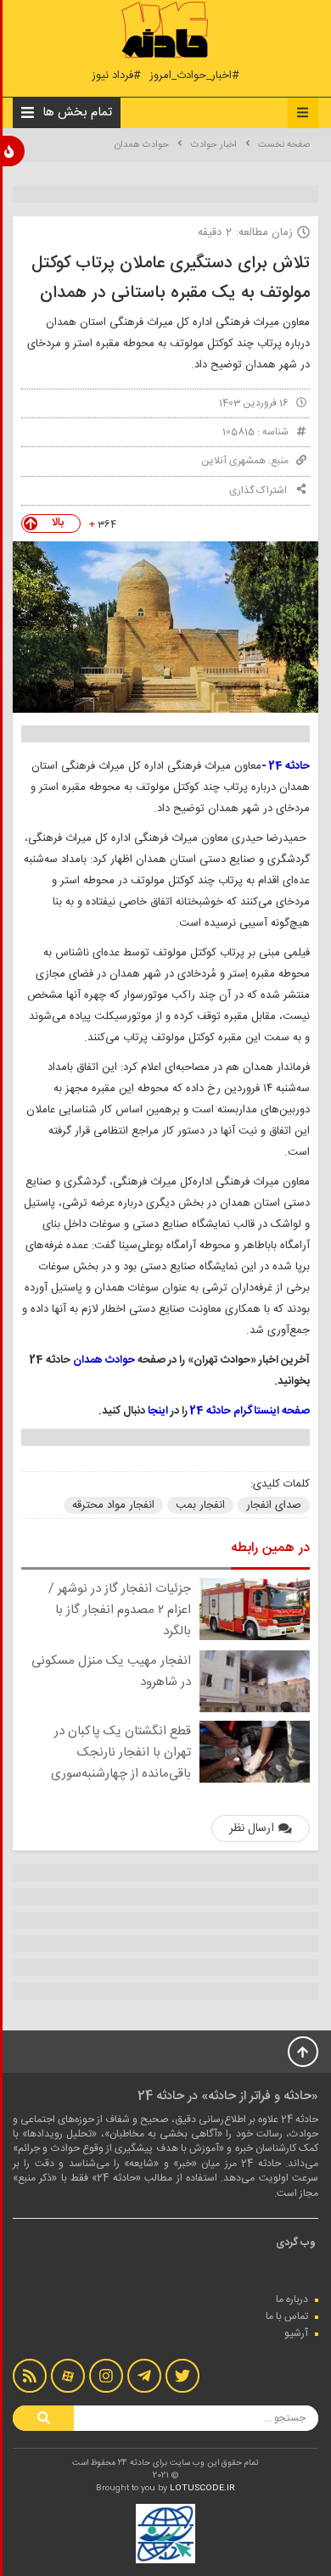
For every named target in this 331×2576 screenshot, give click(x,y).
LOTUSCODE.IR (202, 2489)
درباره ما (292, 2299)
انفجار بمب (200, 1505)
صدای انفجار (274, 1505)
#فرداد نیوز (116, 76)
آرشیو (296, 2333)
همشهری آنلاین (233, 461)
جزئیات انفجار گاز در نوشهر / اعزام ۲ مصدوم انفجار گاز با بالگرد (120, 1610)
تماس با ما (287, 2316)
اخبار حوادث (214, 145)
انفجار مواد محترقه (113, 1505)
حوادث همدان (142, 145)
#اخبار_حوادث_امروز (194, 76)
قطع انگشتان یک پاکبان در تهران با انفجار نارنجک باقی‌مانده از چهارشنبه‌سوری (121, 1753)
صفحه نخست (284, 145)
